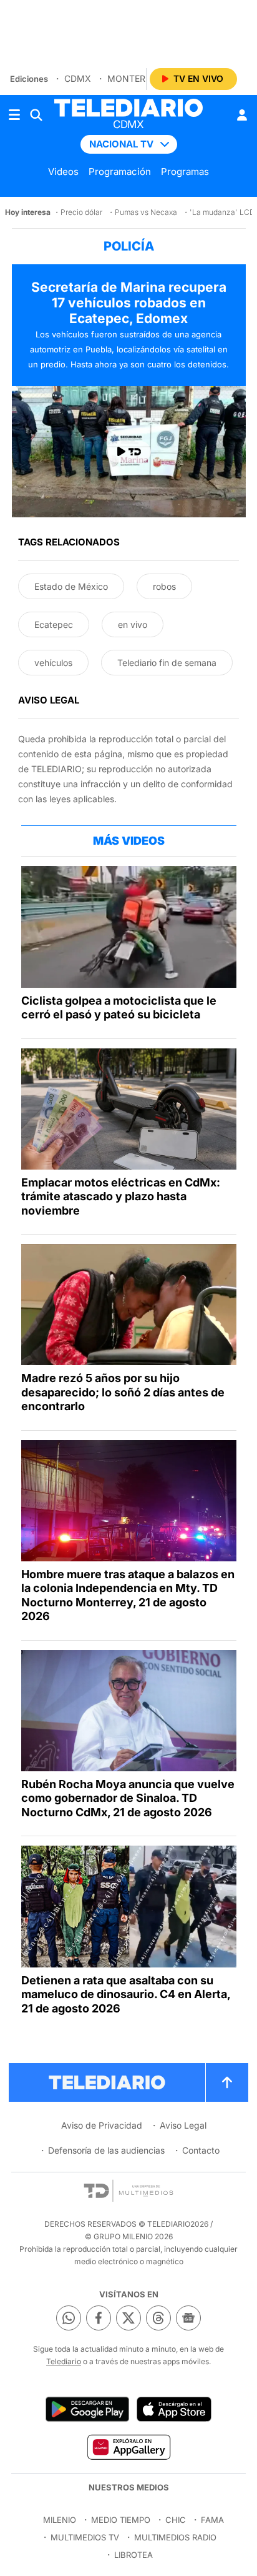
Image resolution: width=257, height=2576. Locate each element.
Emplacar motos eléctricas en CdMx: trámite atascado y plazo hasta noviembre (121, 1196)
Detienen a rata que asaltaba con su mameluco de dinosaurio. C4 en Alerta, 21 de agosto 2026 (126, 1994)
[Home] (128, 108)
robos (164, 586)
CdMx (78, 78)
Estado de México (71, 586)
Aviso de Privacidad (102, 2125)
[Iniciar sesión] (242, 115)
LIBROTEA (133, 2555)
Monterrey (135, 78)
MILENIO (60, 2520)
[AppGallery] (128, 2447)
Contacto (201, 2150)
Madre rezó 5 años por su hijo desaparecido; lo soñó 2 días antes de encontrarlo (123, 1392)
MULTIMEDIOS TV (85, 2537)
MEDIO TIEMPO (121, 2520)
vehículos (53, 663)
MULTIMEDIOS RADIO (175, 2537)
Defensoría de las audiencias (106, 2150)
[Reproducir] (128, 452)
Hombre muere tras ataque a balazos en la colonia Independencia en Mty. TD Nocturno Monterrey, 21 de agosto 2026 (128, 1595)
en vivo (133, 624)
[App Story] (174, 2409)
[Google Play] (87, 2409)
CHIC (176, 2520)
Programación (120, 172)
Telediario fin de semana (167, 663)
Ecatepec (54, 624)
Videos (63, 172)
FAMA (212, 2520)
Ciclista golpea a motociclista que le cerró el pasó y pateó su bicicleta (119, 1008)
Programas (185, 172)
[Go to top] (227, 2082)
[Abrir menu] (14, 115)
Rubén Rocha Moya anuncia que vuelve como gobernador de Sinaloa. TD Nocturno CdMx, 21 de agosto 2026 (128, 1798)
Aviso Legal (183, 2125)
